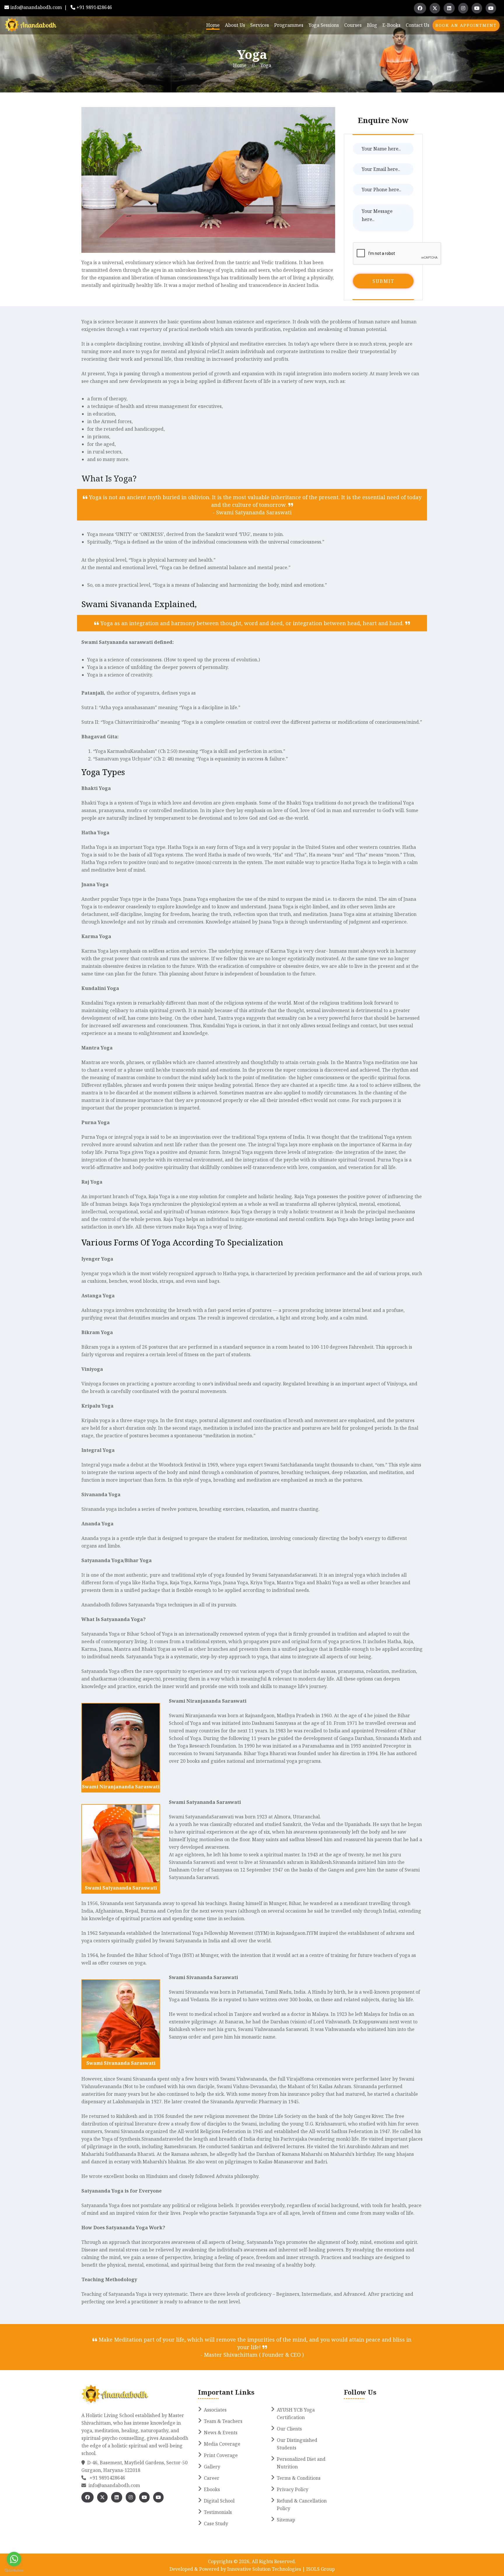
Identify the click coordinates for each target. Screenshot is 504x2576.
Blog (372, 25)
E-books (391, 25)
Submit (383, 281)
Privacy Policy (293, 2489)
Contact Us (418, 25)
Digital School (219, 2501)
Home (213, 25)
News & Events (221, 2433)
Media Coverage (222, 2444)
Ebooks (212, 2489)
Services (260, 25)
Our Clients (289, 2429)
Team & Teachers (223, 2421)
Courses (353, 25)
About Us (235, 25)
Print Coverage (221, 2455)
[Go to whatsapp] (14, 2559)
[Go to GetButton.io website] (14, 2570)
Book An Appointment (466, 25)
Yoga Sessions (324, 25)
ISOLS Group (320, 2569)
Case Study (216, 2524)
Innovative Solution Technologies (265, 2569)
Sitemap (286, 2520)
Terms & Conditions (299, 2478)
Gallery (212, 2467)
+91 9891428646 (94, 7)
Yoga (266, 65)
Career (212, 2478)
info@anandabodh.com (36, 7)
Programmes (289, 25)
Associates (215, 2410)
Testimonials (218, 2512)
